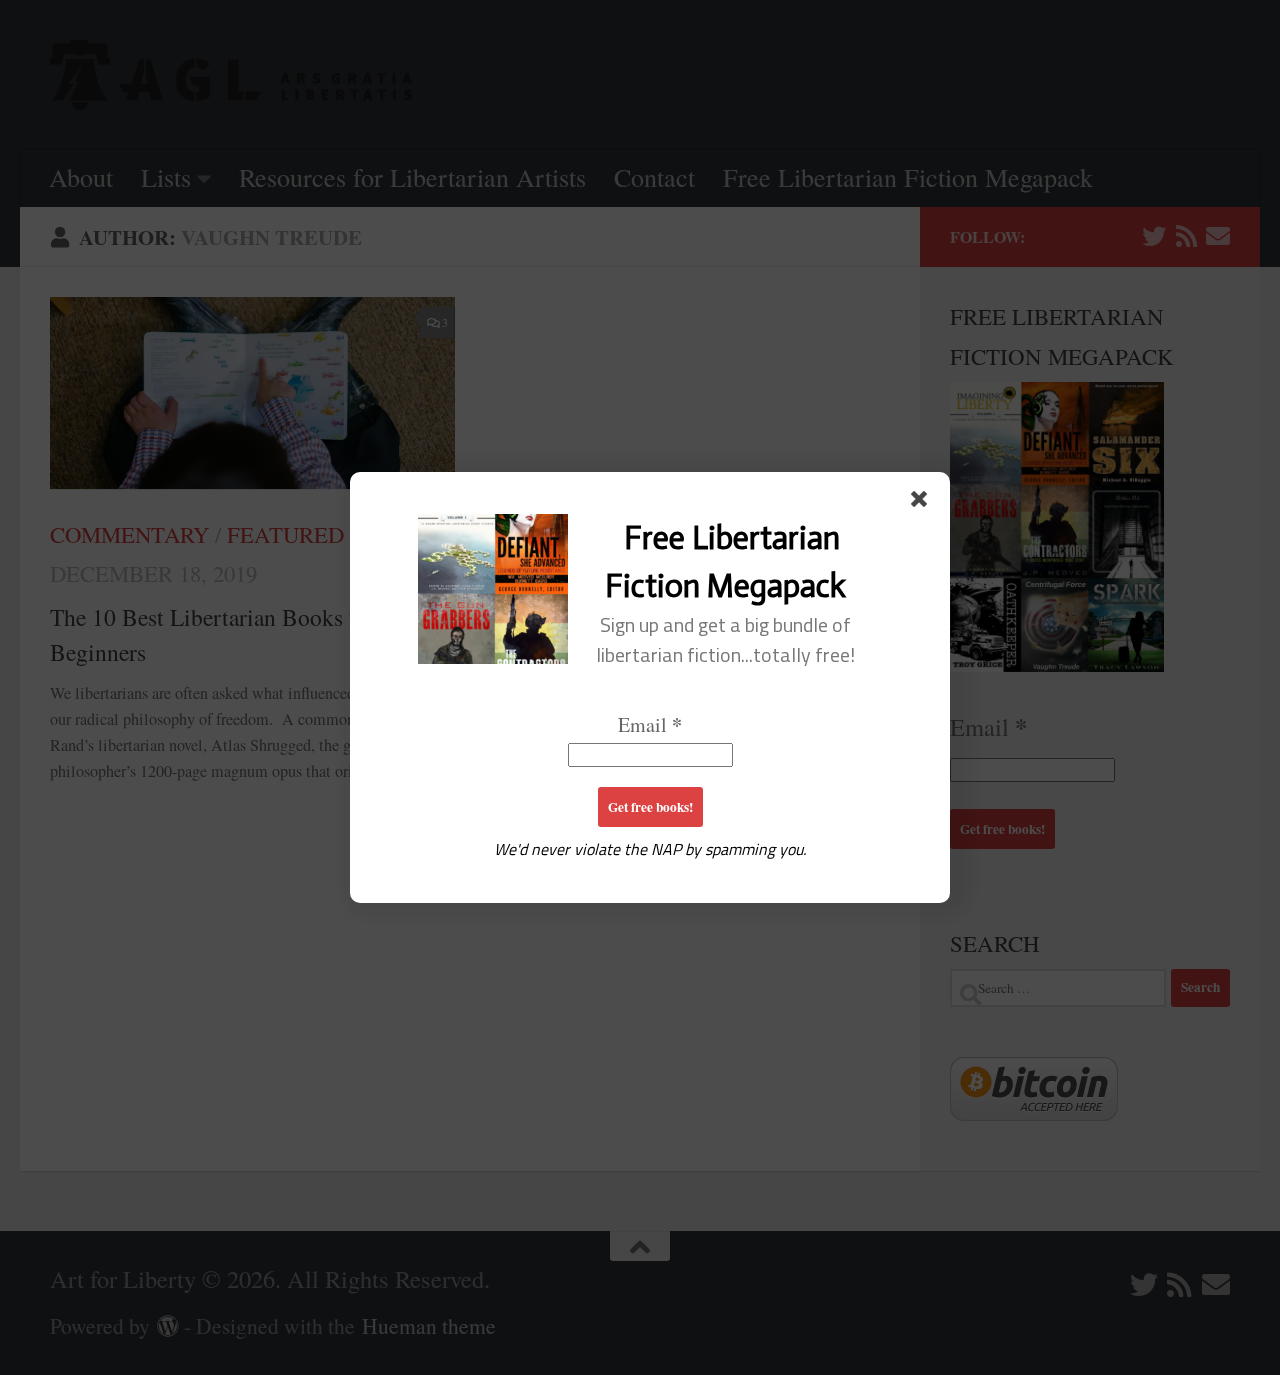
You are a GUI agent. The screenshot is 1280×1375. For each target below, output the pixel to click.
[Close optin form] (923, 503)
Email (650, 724)
